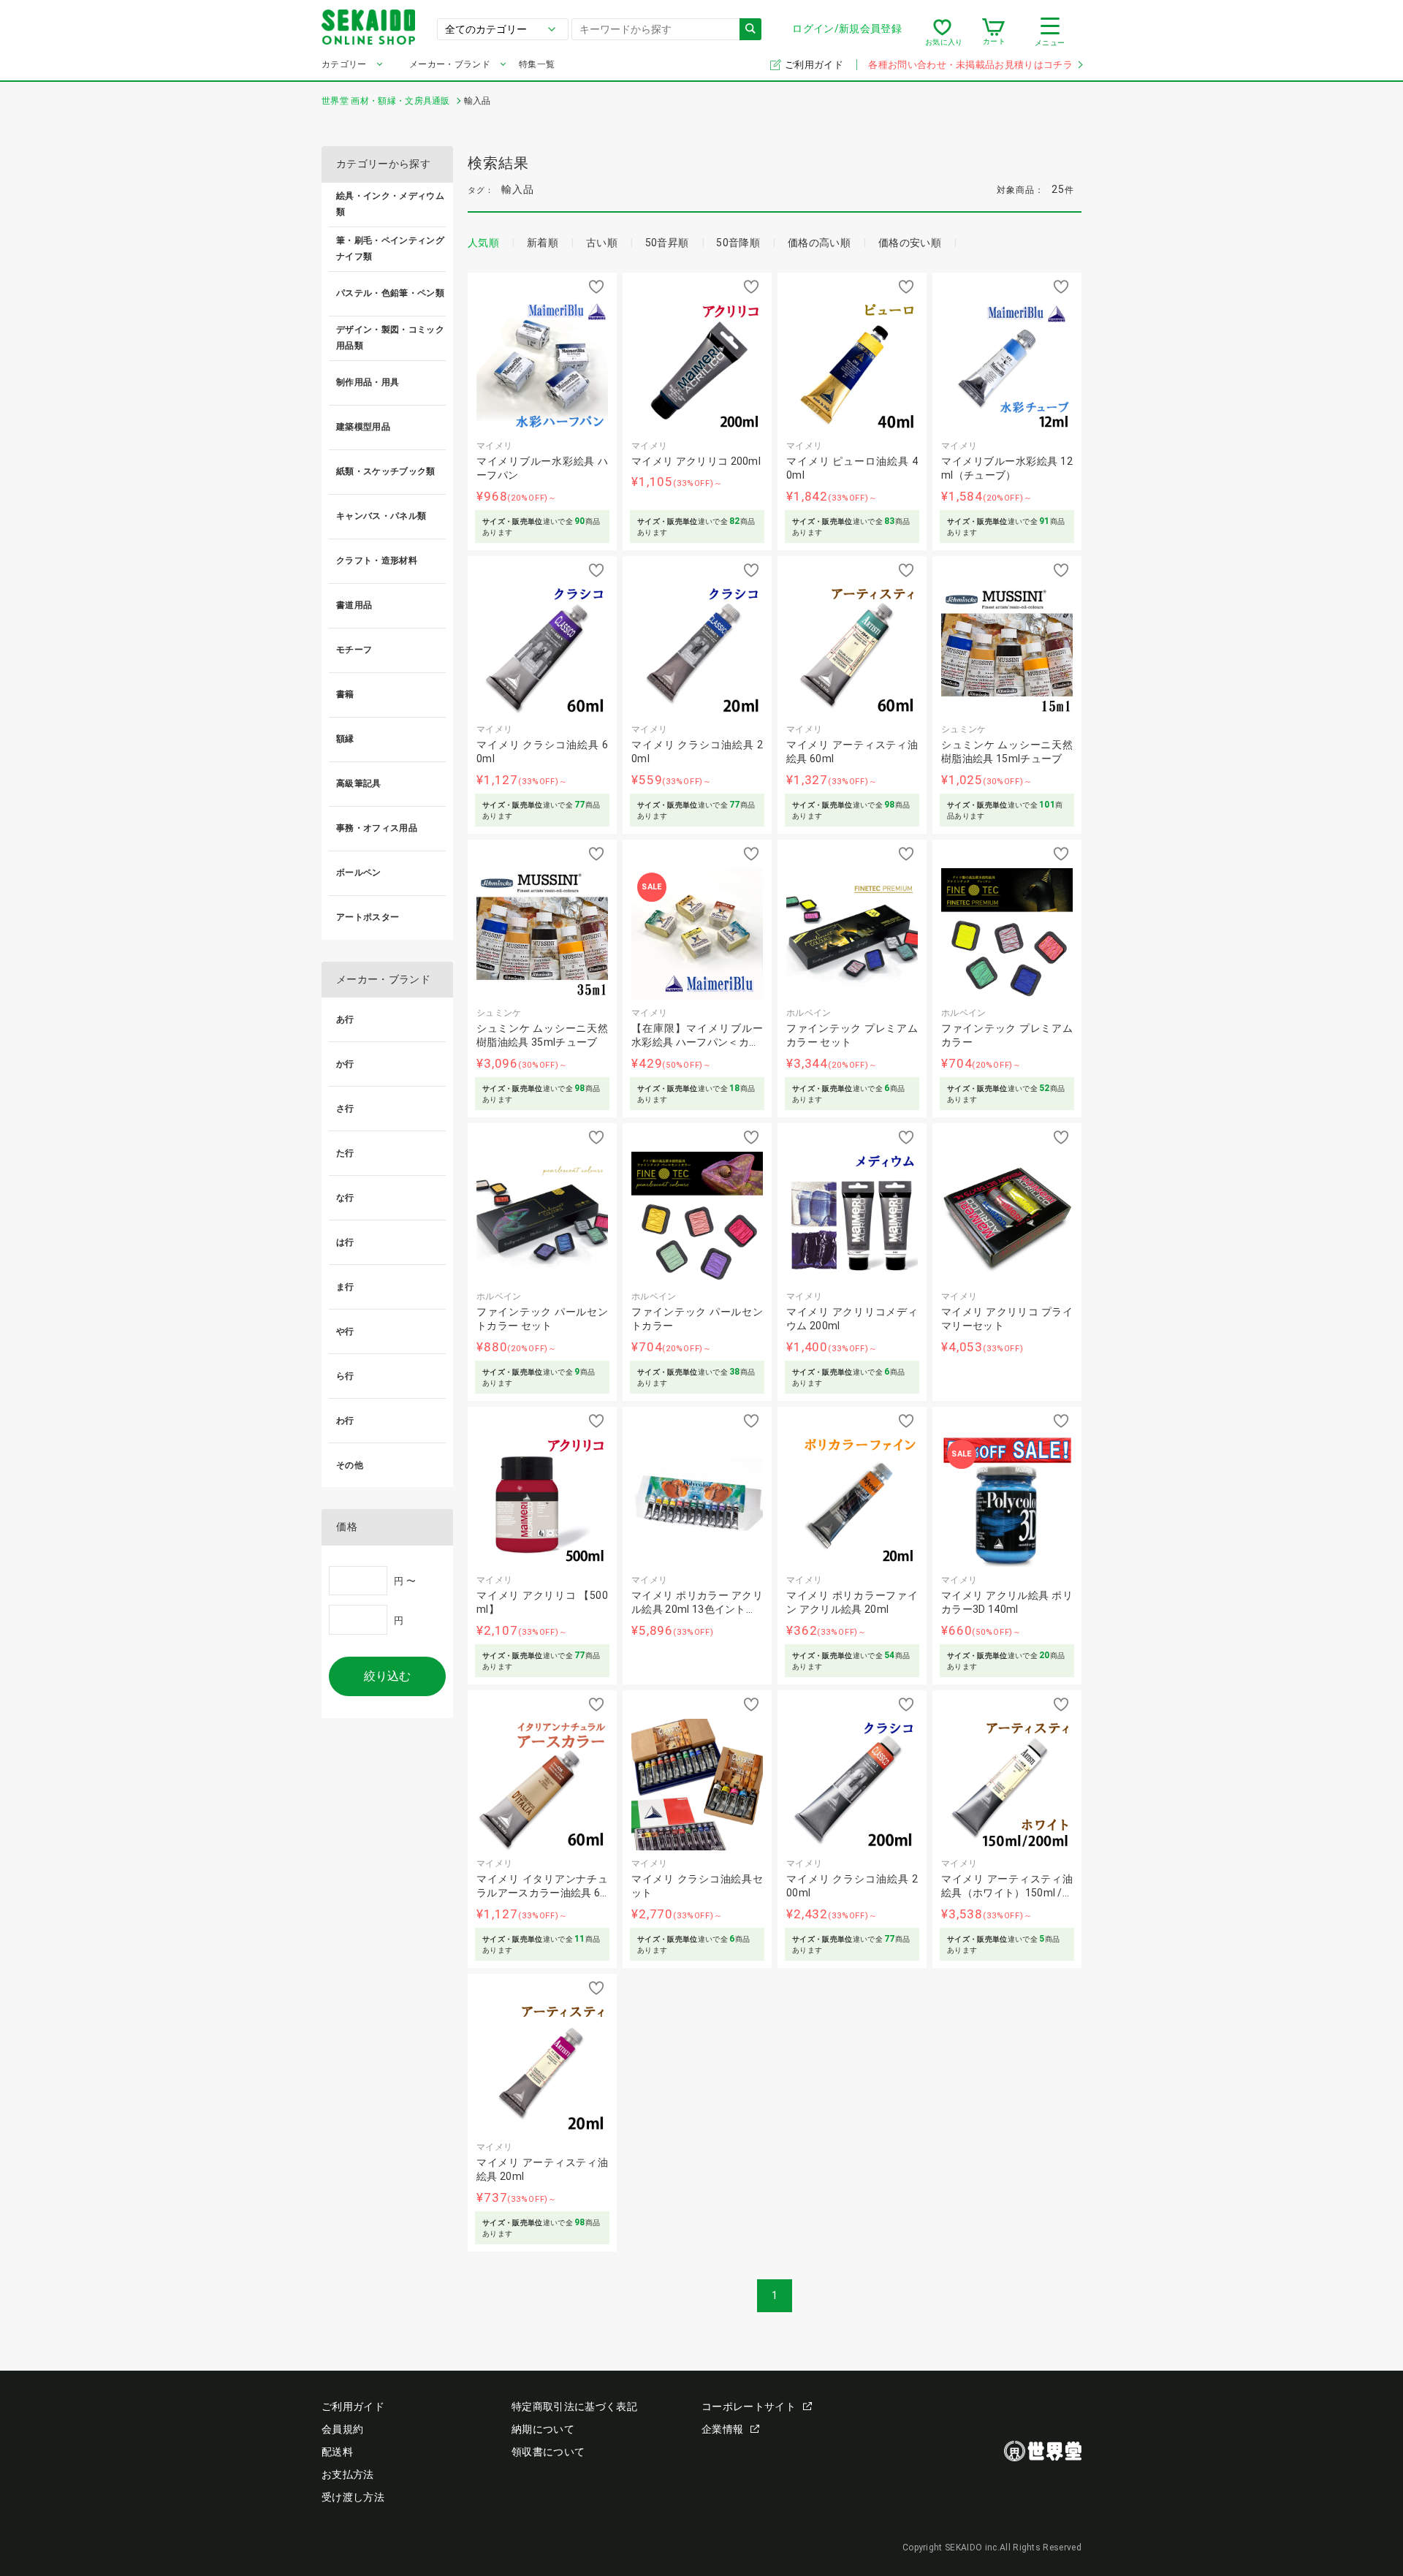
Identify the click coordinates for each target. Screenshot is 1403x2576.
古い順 (602, 243)
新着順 (543, 243)
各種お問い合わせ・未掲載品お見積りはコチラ (970, 65)
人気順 (483, 243)
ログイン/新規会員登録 (847, 29)
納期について (543, 2429)
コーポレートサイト (749, 2406)
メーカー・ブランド (450, 64)
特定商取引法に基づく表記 (574, 2406)
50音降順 (738, 243)
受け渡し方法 (353, 2497)
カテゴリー (344, 64)
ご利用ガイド (815, 65)
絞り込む (387, 1676)
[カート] (993, 32)
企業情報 (722, 2429)
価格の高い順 (819, 243)
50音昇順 (667, 243)
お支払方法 (348, 2474)
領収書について (548, 2452)
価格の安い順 (910, 243)
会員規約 (342, 2429)
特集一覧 (537, 64)
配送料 (337, 2452)
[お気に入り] (942, 32)
